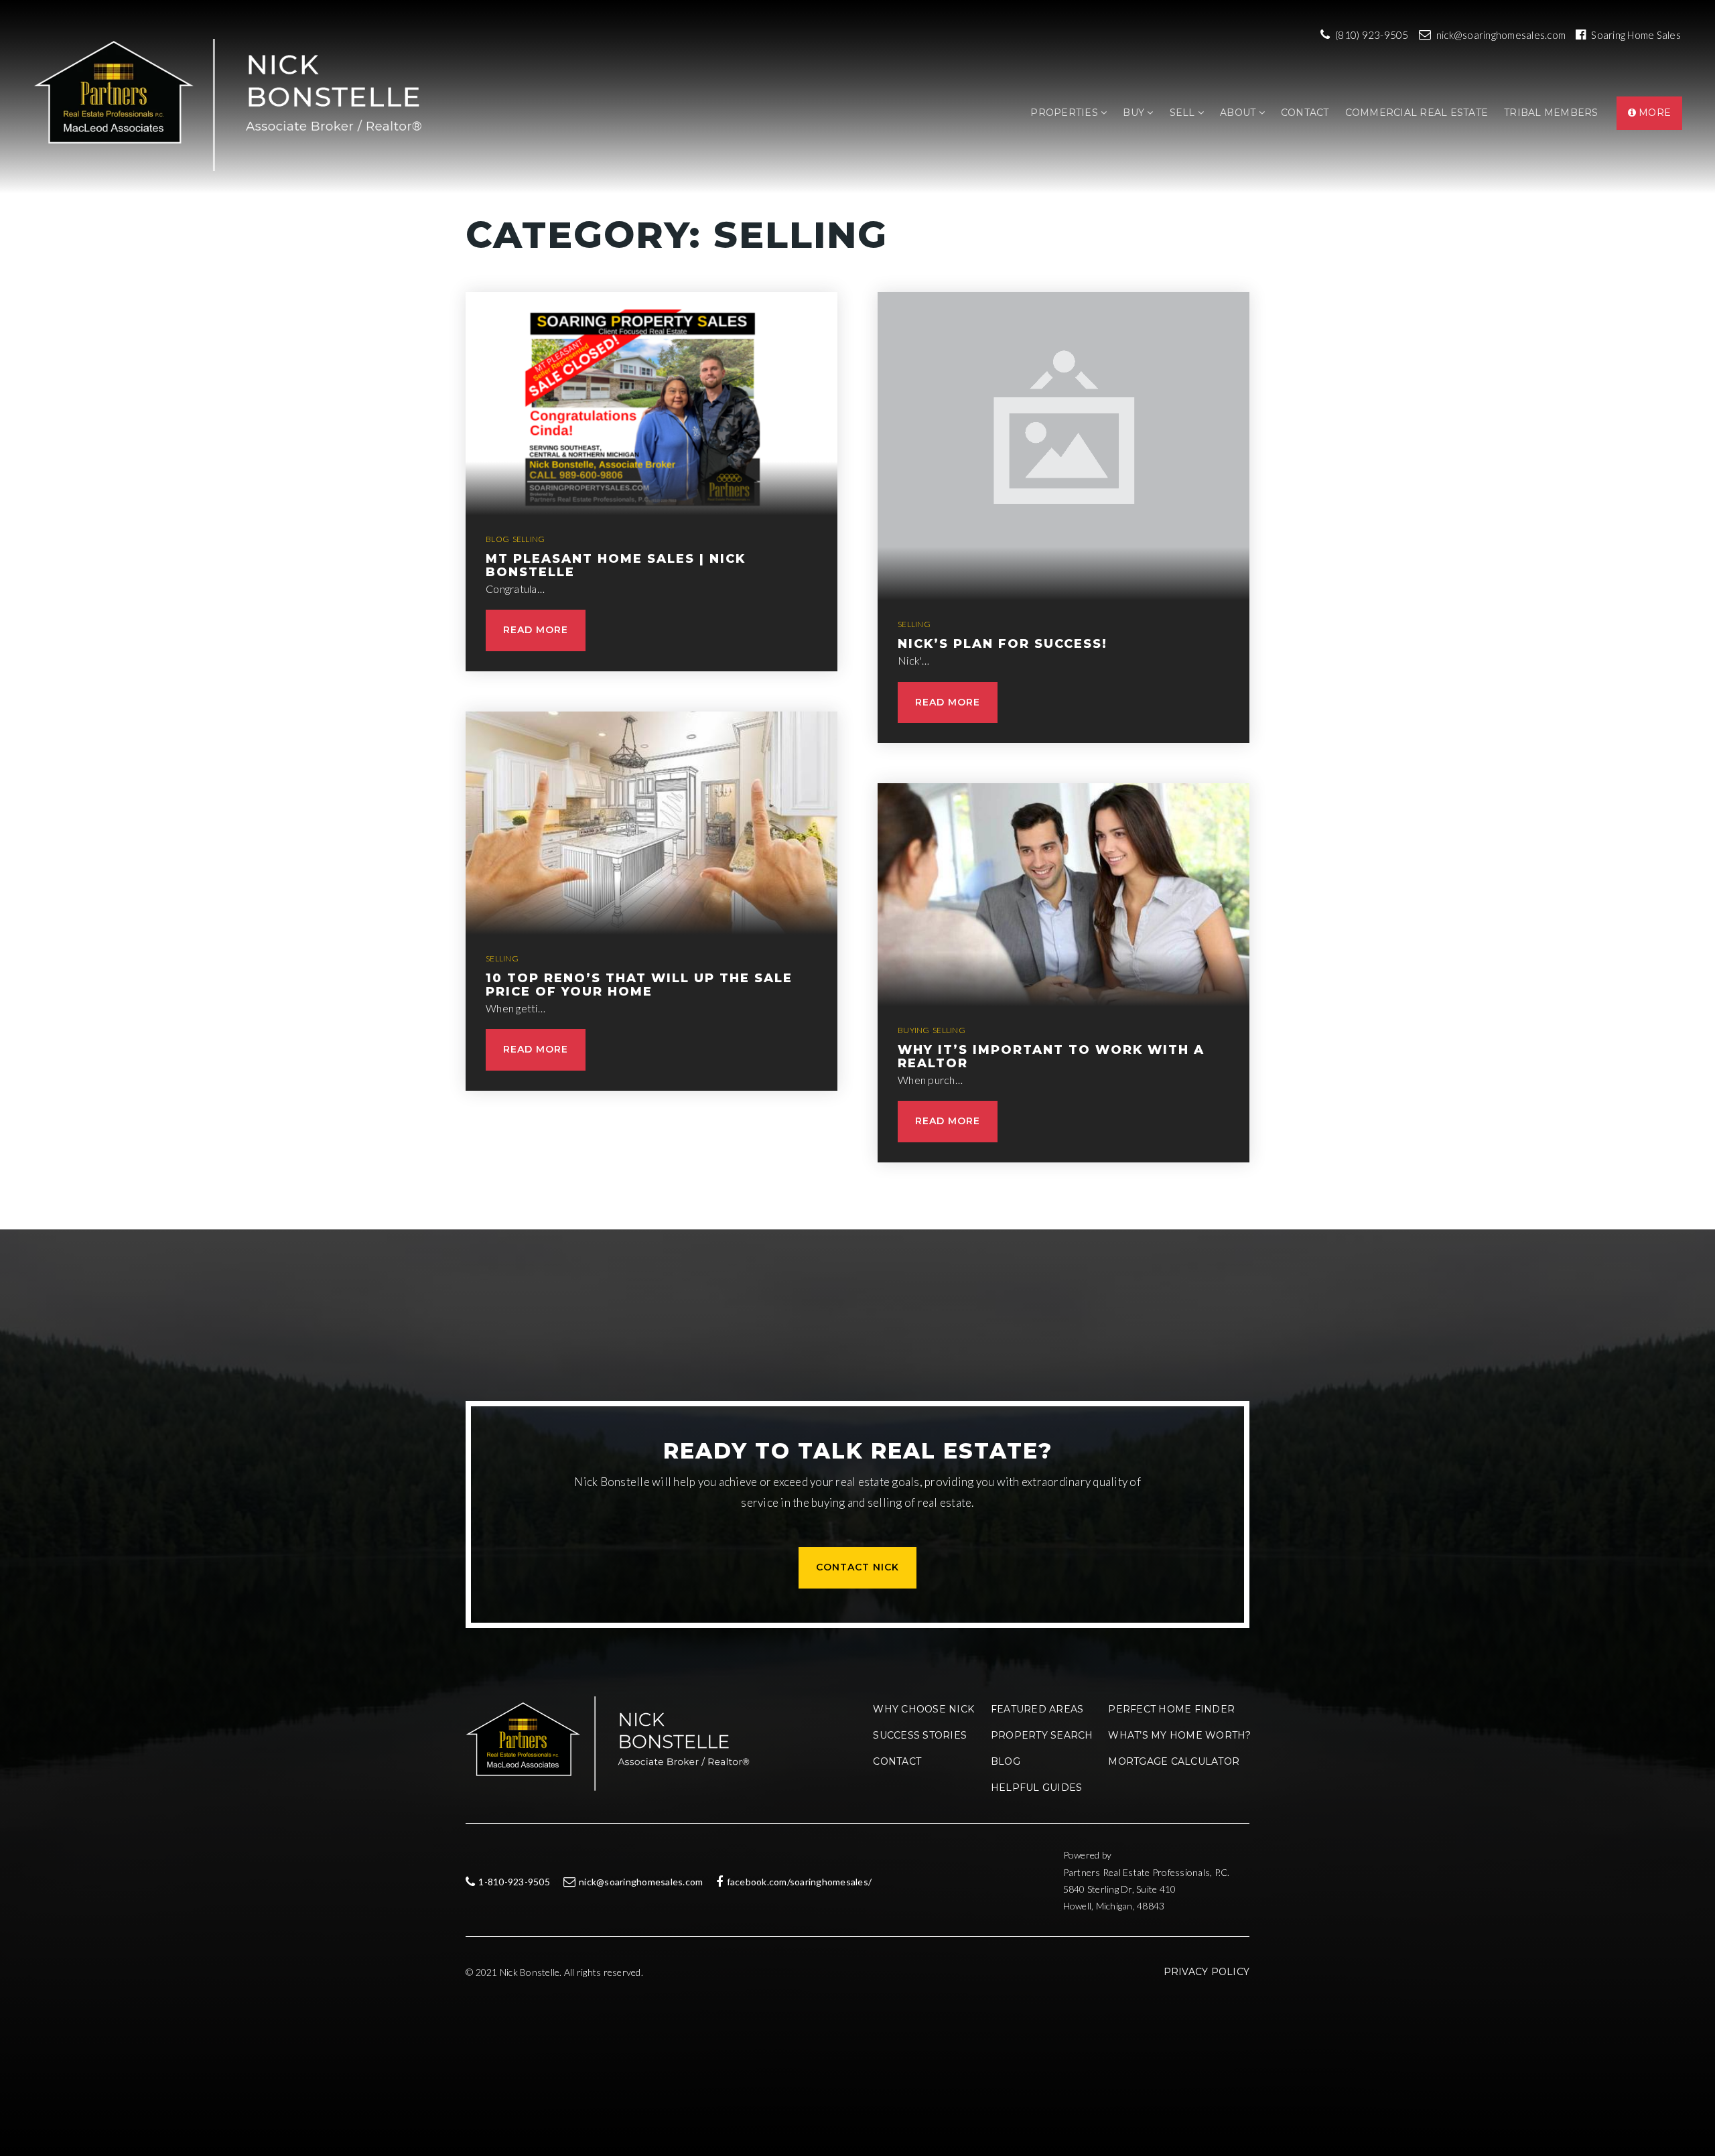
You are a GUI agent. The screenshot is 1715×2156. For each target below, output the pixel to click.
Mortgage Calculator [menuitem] (1174, 1761)
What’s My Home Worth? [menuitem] (1179, 1735)
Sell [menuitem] (1184, 113)
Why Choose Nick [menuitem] (923, 1709)
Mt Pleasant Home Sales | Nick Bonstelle (616, 565)
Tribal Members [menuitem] (1551, 113)
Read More (536, 630)
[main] (857, 615)
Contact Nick (857, 1567)
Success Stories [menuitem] (920, 1735)
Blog (497, 539)
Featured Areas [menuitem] (1037, 1709)
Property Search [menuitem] (1042, 1735)
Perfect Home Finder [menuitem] (1171, 1709)
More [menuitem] (1653, 113)
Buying (914, 1030)
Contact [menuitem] (1305, 113)
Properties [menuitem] (1066, 113)
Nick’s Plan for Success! (1003, 644)
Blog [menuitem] (1006, 1761)
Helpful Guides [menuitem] (1037, 1788)
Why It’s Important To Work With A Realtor (1051, 1057)
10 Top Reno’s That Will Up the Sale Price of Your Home (639, 985)
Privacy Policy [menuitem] (1207, 1972)
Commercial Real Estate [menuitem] (1417, 113)
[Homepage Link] (235, 104)
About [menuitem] (1239, 113)
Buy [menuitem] (1135, 113)
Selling (529, 539)
